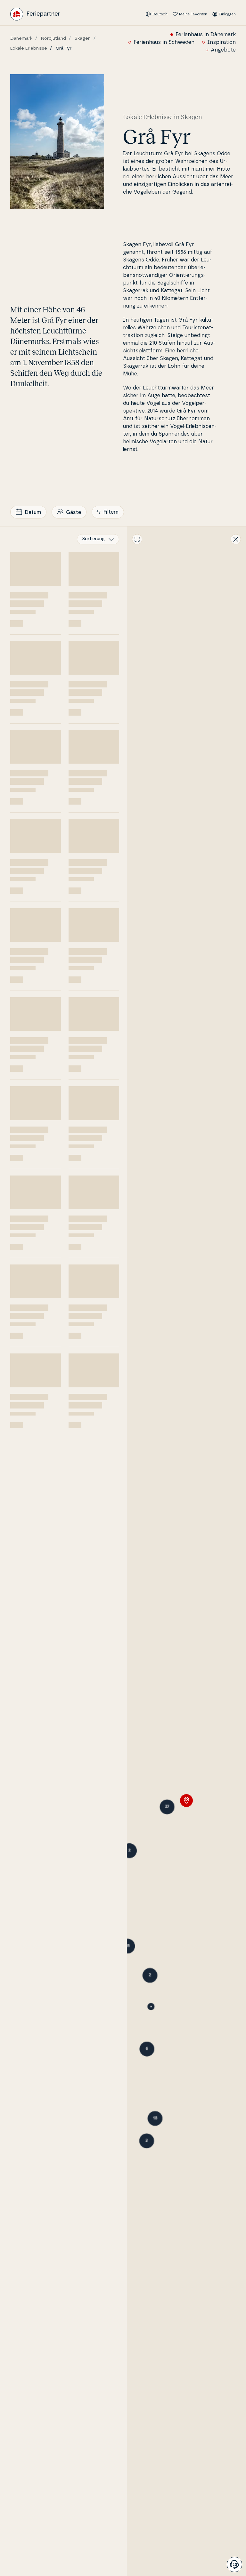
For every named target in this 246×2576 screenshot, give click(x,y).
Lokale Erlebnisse (29, 48)
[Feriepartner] (35, 14)
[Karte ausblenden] (236, 539)
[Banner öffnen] (234, 2564)
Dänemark (21, 38)
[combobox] (98, 539)
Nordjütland (53, 38)
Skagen (83, 38)
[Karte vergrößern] (137, 539)
